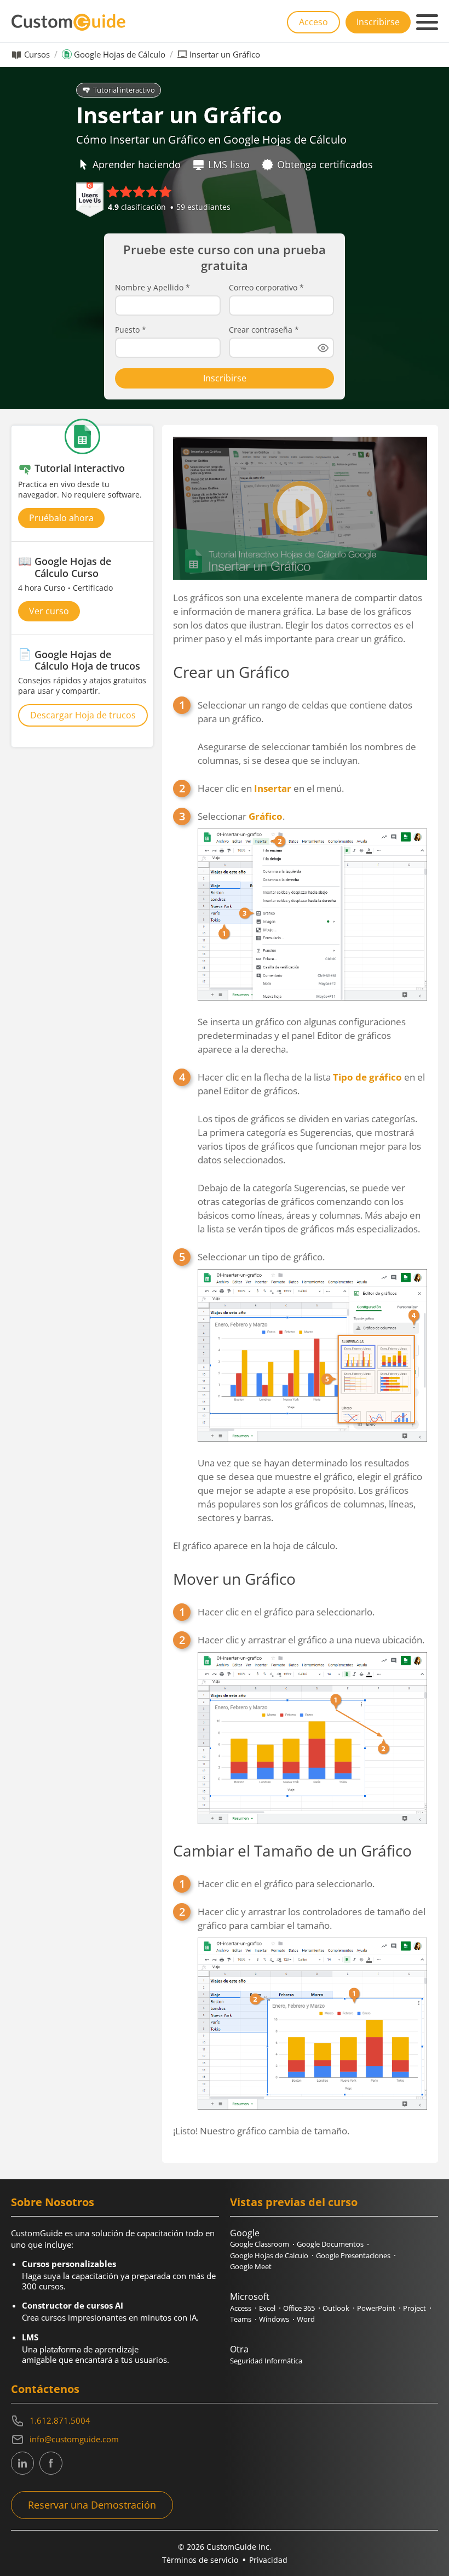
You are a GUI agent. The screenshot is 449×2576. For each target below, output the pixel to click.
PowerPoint (376, 2308)
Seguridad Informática (266, 2361)
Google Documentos (330, 2244)
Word (306, 2319)
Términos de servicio (200, 2560)
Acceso (313, 22)
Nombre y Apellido (152, 288)
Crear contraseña (264, 330)
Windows (274, 2319)
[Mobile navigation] (427, 22)
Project (415, 2308)
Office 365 (299, 2308)
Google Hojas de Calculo (269, 2255)
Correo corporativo (266, 288)
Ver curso (49, 611)
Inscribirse (378, 22)
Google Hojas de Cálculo (120, 55)
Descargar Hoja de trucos (83, 715)
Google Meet (251, 2266)
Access (241, 2308)
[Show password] (323, 348)
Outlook (336, 2308)
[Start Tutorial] (300, 508)
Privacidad (268, 2560)
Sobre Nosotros (53, 2202)
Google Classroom (260, 2244)
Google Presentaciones (353, 2255)
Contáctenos (45, 2389)
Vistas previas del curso (294, 2202)
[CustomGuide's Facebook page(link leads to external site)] (51, 2463)
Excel (267, 2308)
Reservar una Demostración (92, 2505)
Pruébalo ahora (61, 518)
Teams (241, 2319)
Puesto (131, 330)
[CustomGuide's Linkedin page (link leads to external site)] (22, 2463)
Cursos (37, 55)
